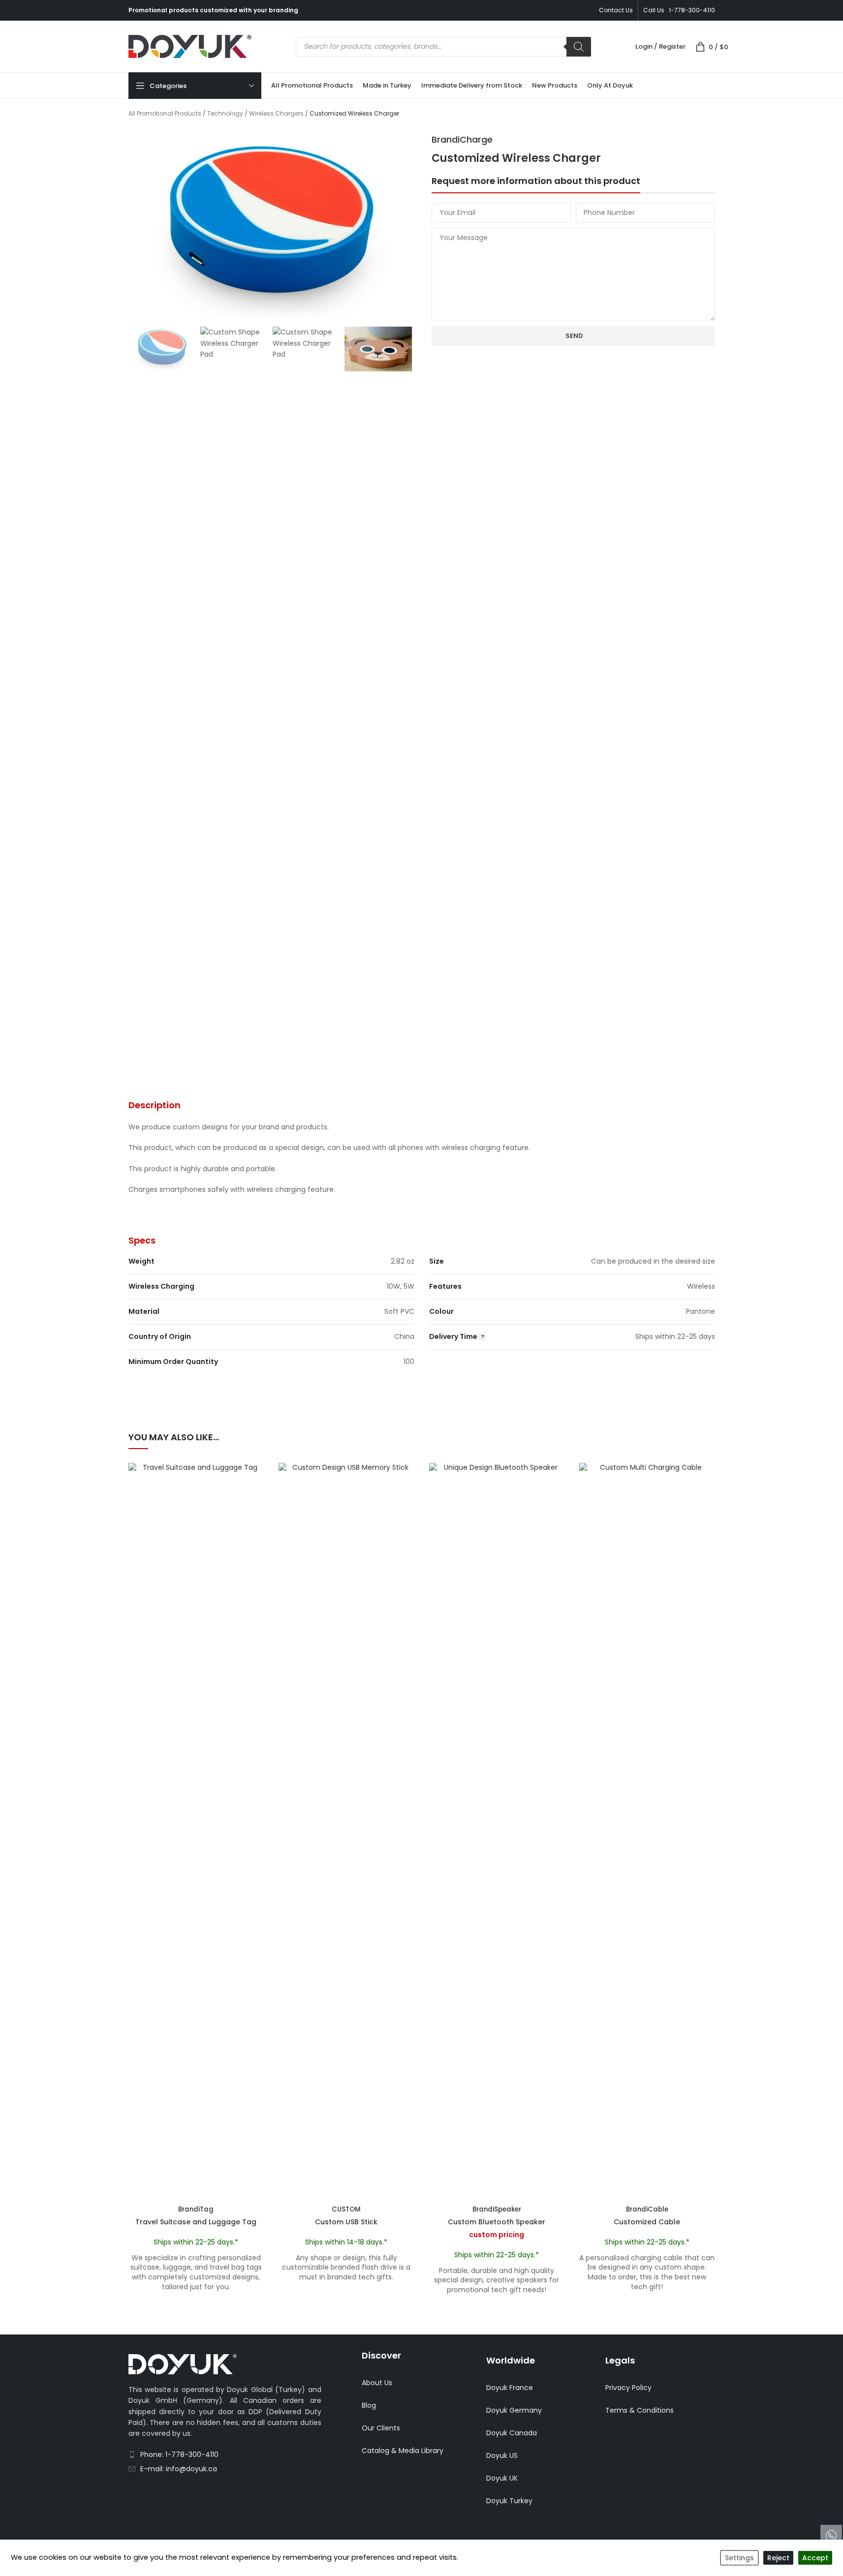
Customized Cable (647, 2222)
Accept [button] (815, 2558)
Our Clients (381, 2428)
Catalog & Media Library (403, 2451)
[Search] (579, 47)
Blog (369, 2405)
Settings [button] (739, 2558)
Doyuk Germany (514, 2410)
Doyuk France (510, 2388)
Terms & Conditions (640, 2410)
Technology (225, 113)
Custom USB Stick (346, 2222)
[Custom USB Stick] (346, 1832)
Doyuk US (502, 2455)
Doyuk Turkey (509, 2501)
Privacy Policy (628, 2388)
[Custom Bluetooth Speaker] (497, 1832)
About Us (377, 2383)
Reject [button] (778, 2558)
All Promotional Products (165, 113)
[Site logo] (190, 46)
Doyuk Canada (512, 2433)
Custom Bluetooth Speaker (497, 2222)
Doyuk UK (502, 2478)
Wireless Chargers (276, 113)
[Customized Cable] (647, 1832)
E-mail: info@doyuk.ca (179, 2469)
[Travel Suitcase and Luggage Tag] (196, 1832)
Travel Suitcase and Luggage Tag (196, 2222)
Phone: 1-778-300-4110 (179, 2455)
